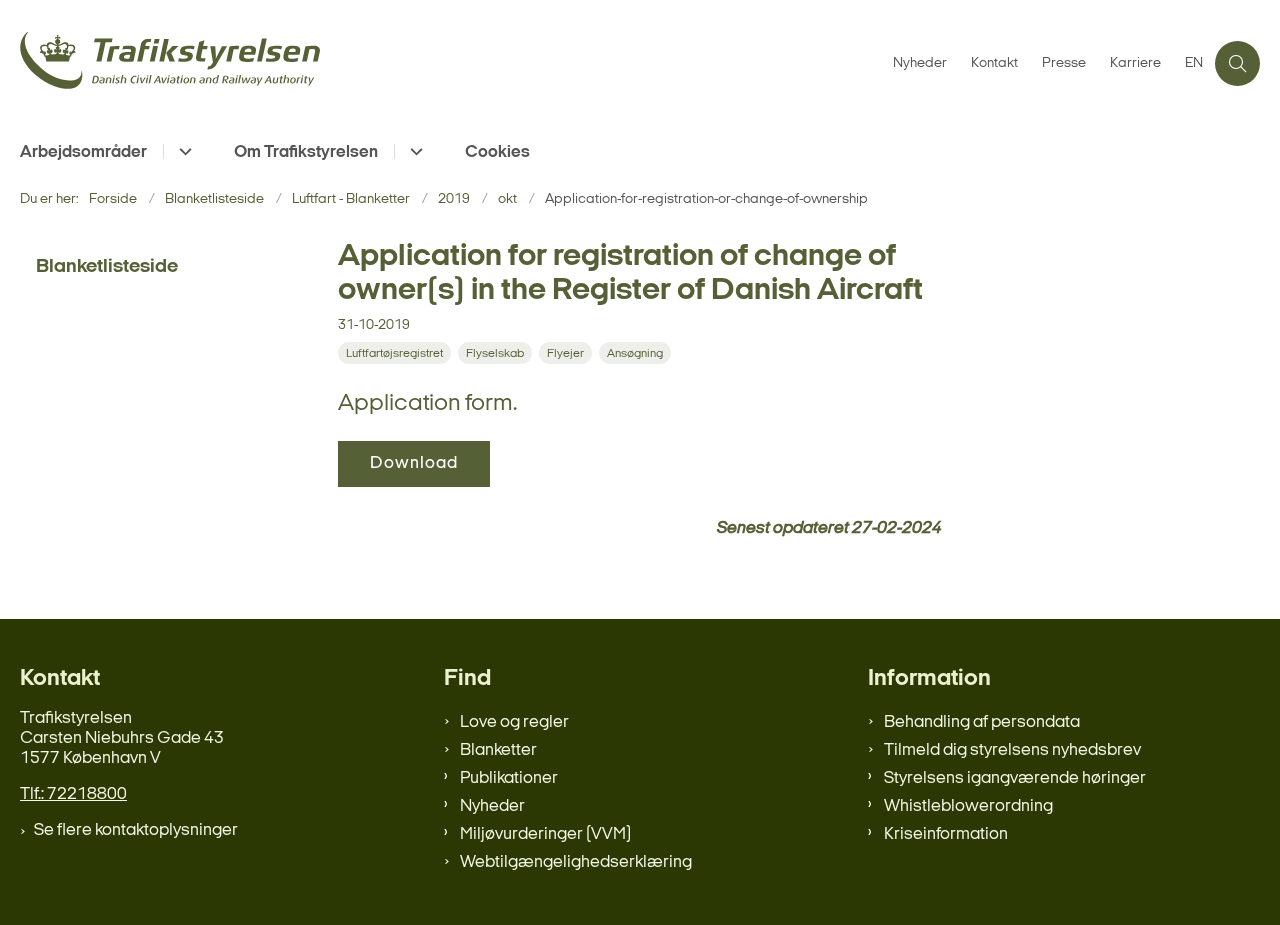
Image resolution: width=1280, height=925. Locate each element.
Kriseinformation (946, 834)
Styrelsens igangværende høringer (1015, 778)
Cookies (497, 152)
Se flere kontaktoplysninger (136, 830)
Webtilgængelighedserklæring (576, 862)
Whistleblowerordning (968, 806)
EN (1194, 64)
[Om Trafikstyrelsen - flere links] (413, 151)
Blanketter (498, 750)
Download (414, 463)
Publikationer (509, 778)
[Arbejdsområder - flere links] (182, 151)
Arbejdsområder (83, 152)
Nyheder (492, 806)
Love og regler (514, 722)
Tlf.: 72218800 (73, 794)
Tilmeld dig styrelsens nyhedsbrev (1012, 750)
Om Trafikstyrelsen (306, 152)
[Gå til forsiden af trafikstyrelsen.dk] (450, 63)
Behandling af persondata (982, 722)
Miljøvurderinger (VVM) (545, 834)
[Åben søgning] (1237, 63)
